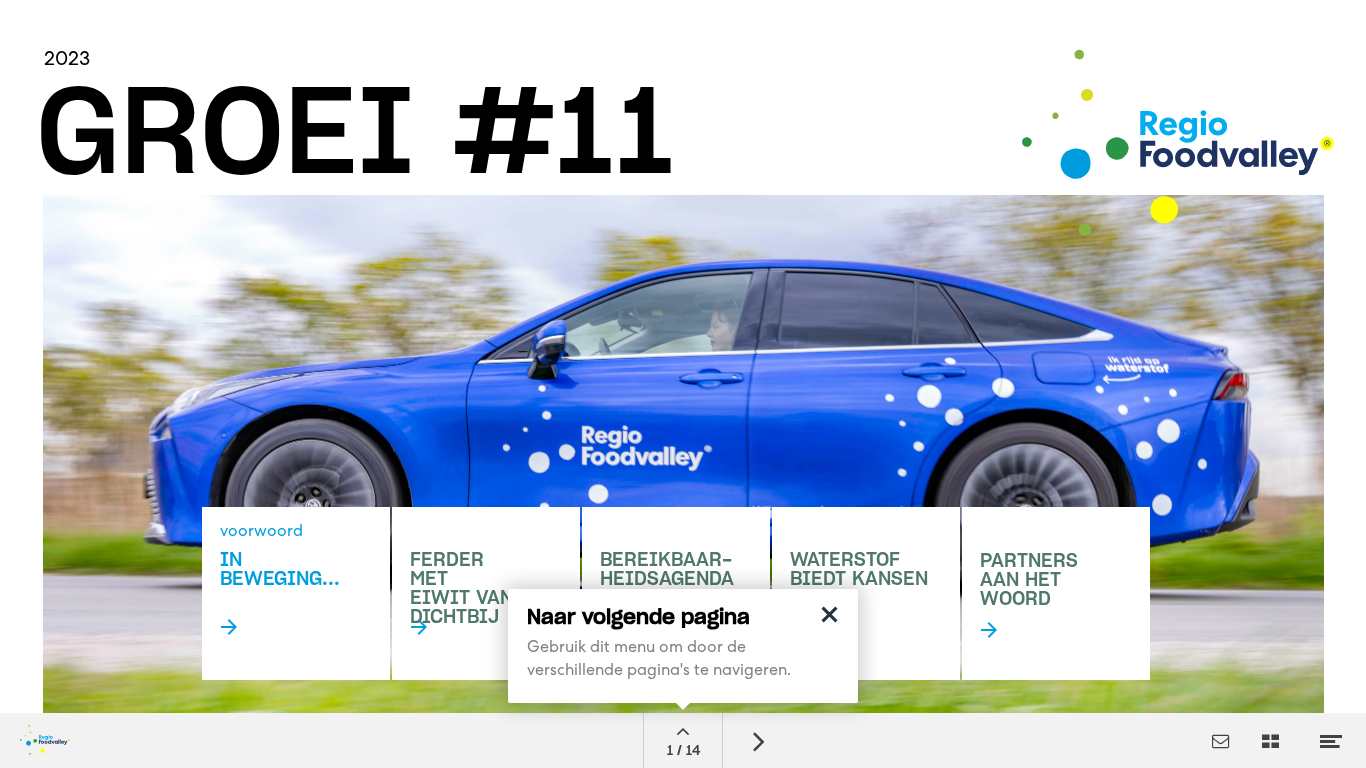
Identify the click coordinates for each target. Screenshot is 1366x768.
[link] (1056, 593)
